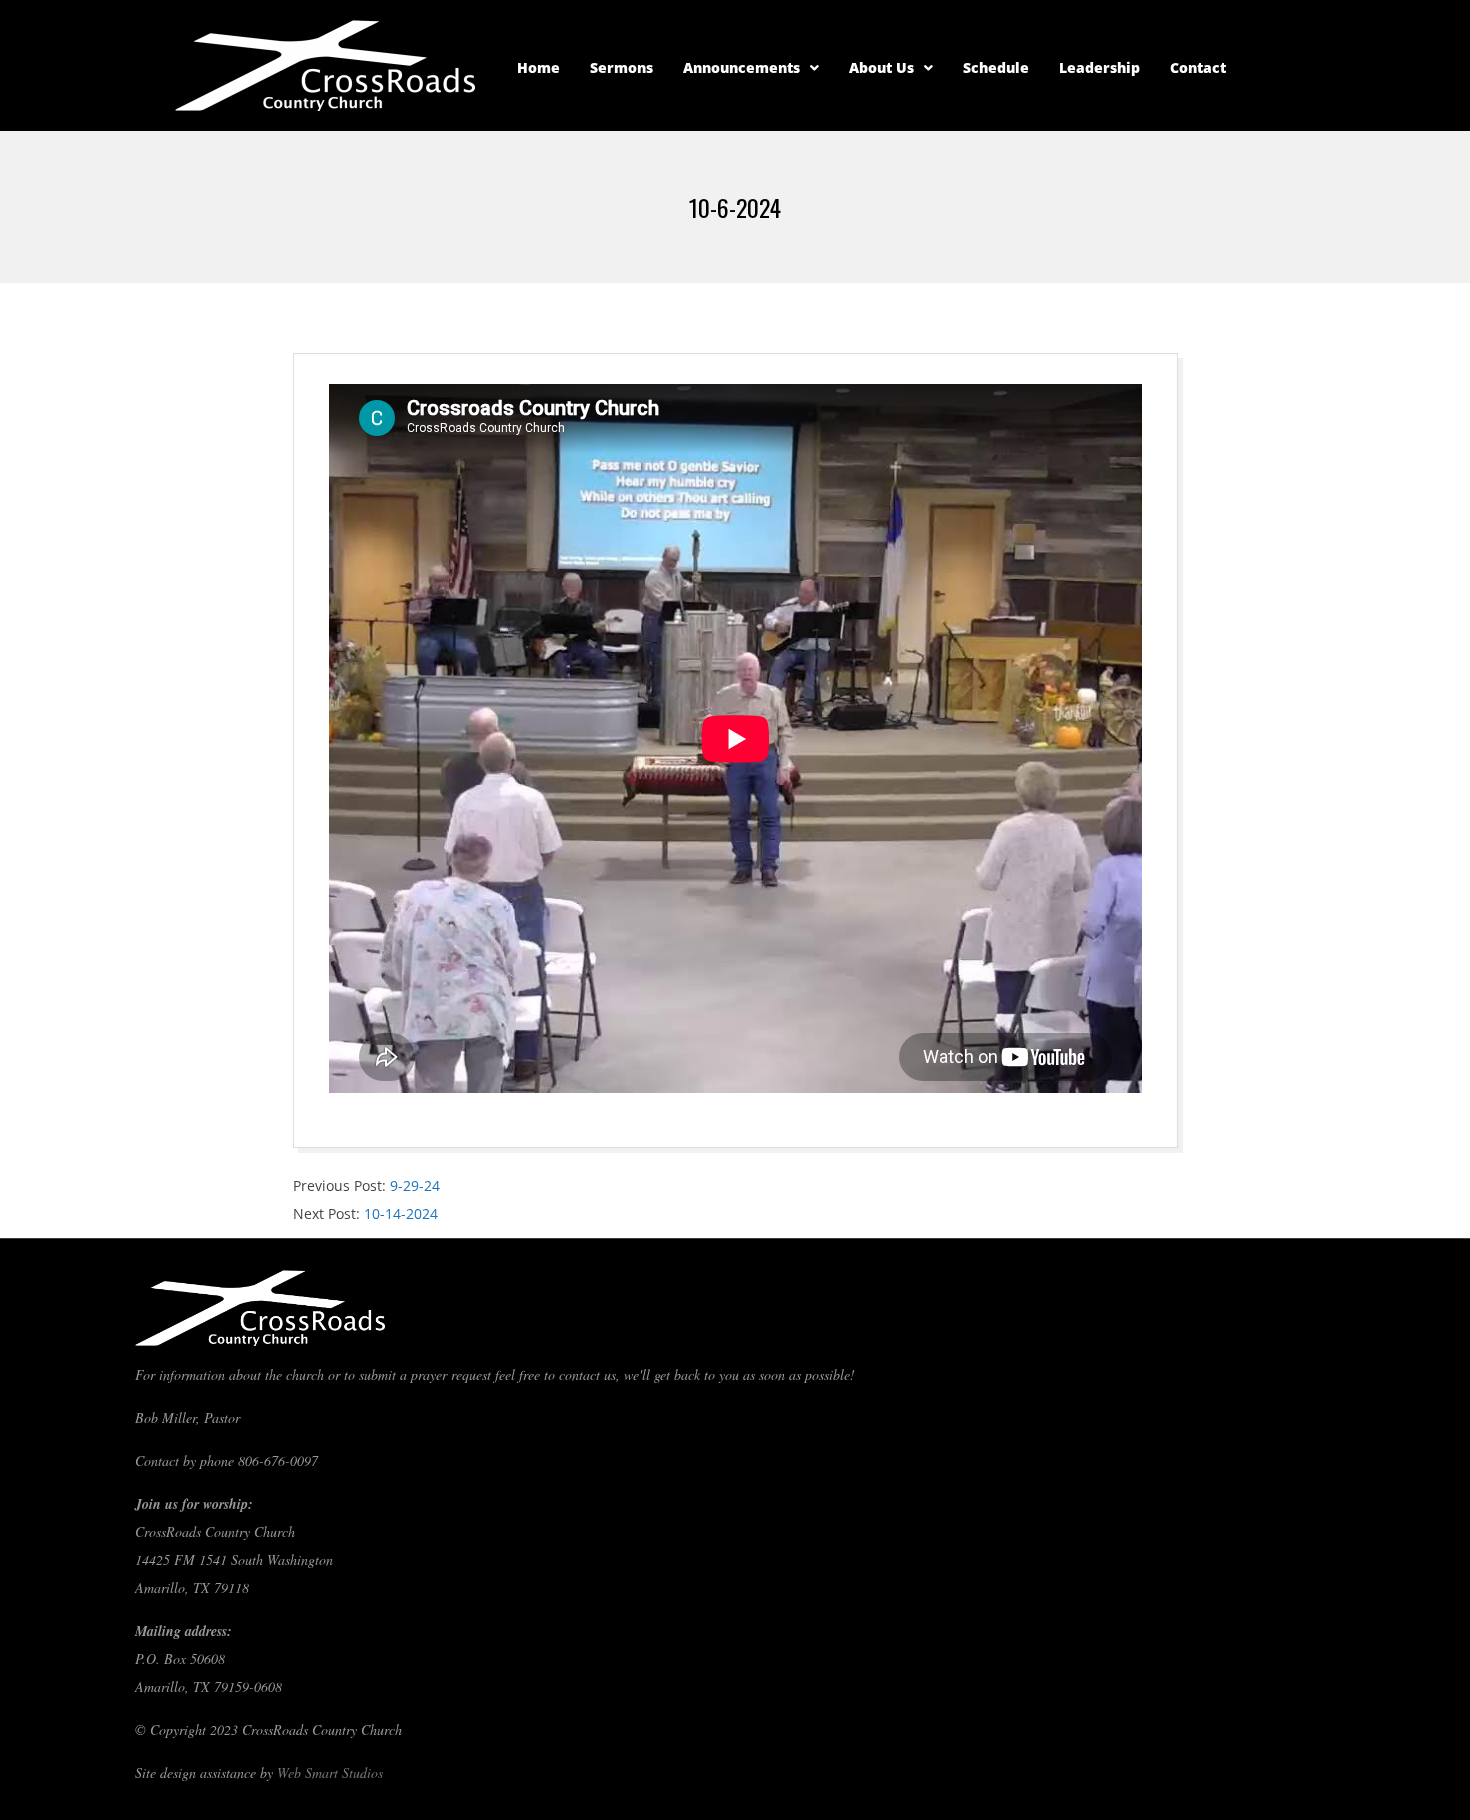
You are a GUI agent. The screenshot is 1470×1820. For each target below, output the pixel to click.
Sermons (621, 67)
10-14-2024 (401, 1213)
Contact (1198, 67)
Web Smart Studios (330, 1772)
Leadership (1099, 67)
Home (538, 67)
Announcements (741, 67)
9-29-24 (415, 1185)
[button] (751, 68)
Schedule (996, 67)
